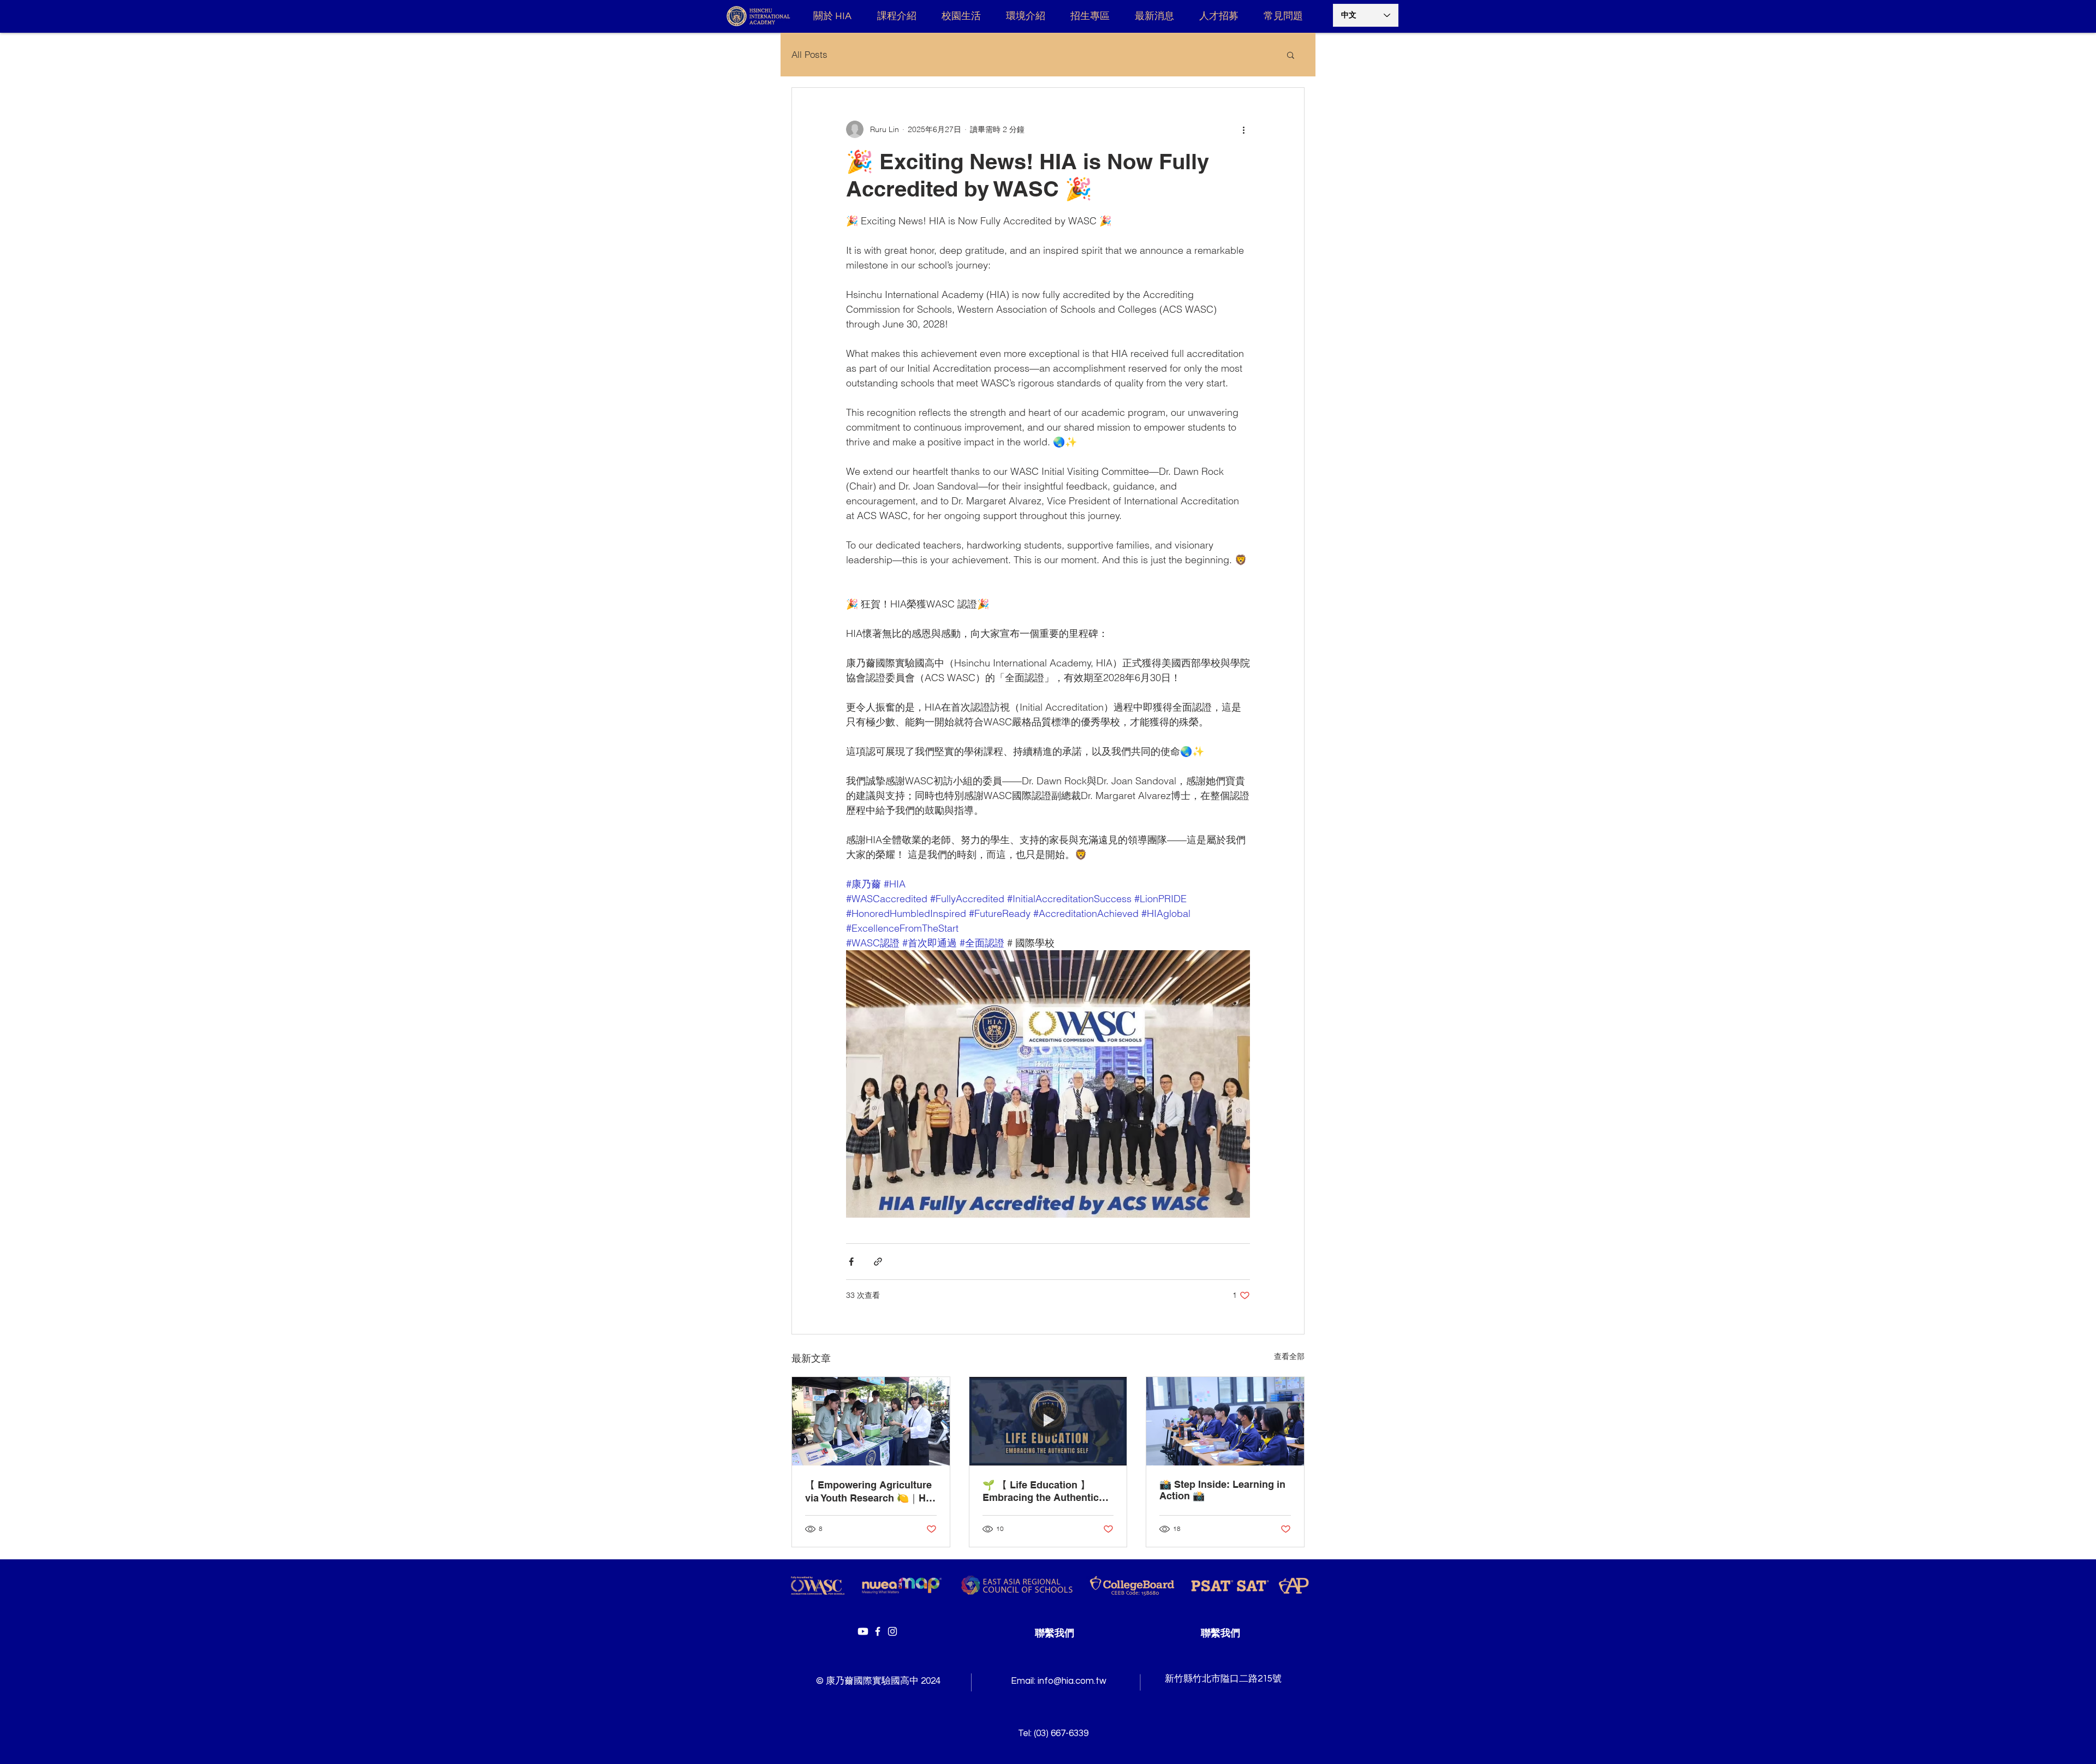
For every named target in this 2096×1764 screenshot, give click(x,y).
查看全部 (1289, 1356)
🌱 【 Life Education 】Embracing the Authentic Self (1041, 1491)
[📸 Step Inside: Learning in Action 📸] (1225, 1421)
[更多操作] (1243, 129)
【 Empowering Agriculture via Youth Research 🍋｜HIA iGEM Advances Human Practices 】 (870, 1492)
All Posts (809, 54)
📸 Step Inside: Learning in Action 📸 (1222, 1490)
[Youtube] (863, 1631)
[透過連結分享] (878, 1262)
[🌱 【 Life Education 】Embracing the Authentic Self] (1048, 1421)
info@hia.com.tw (1072, 1681)
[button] (1291, 55)
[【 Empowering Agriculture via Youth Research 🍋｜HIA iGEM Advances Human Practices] (871, 1421)
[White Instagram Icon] (892, 1631)
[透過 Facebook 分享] (851, 1262)
